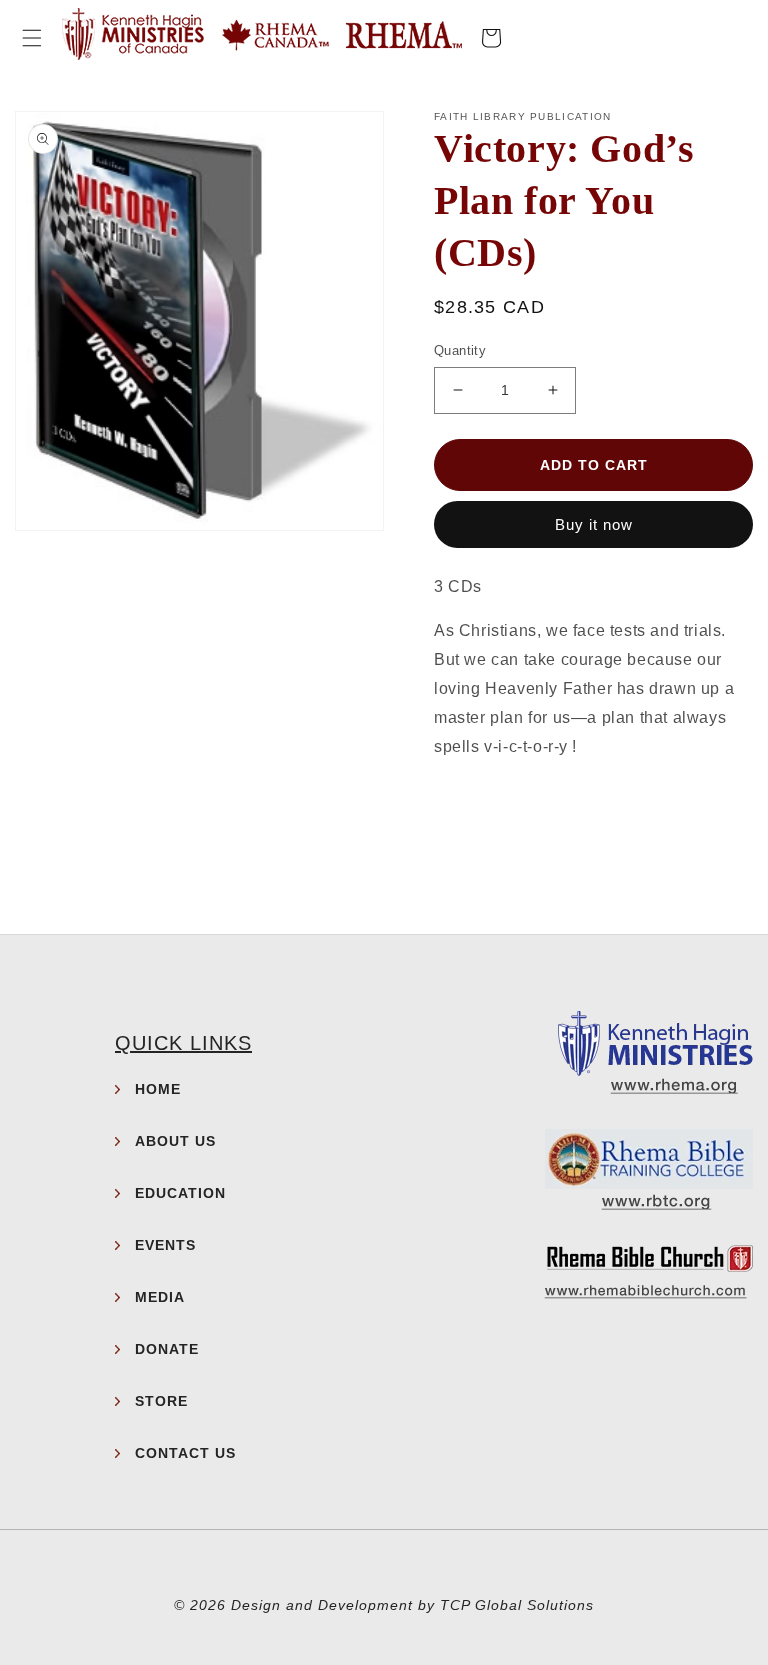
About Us (175, 1141)
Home (158, 1089)
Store (161, 1401)
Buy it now (594, 524)
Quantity (460, 350)
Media (160, 1297)
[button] (32, 38)
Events (165, 1245)
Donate (167, 1349)
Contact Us (185, 1453)
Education (180, 1193)
